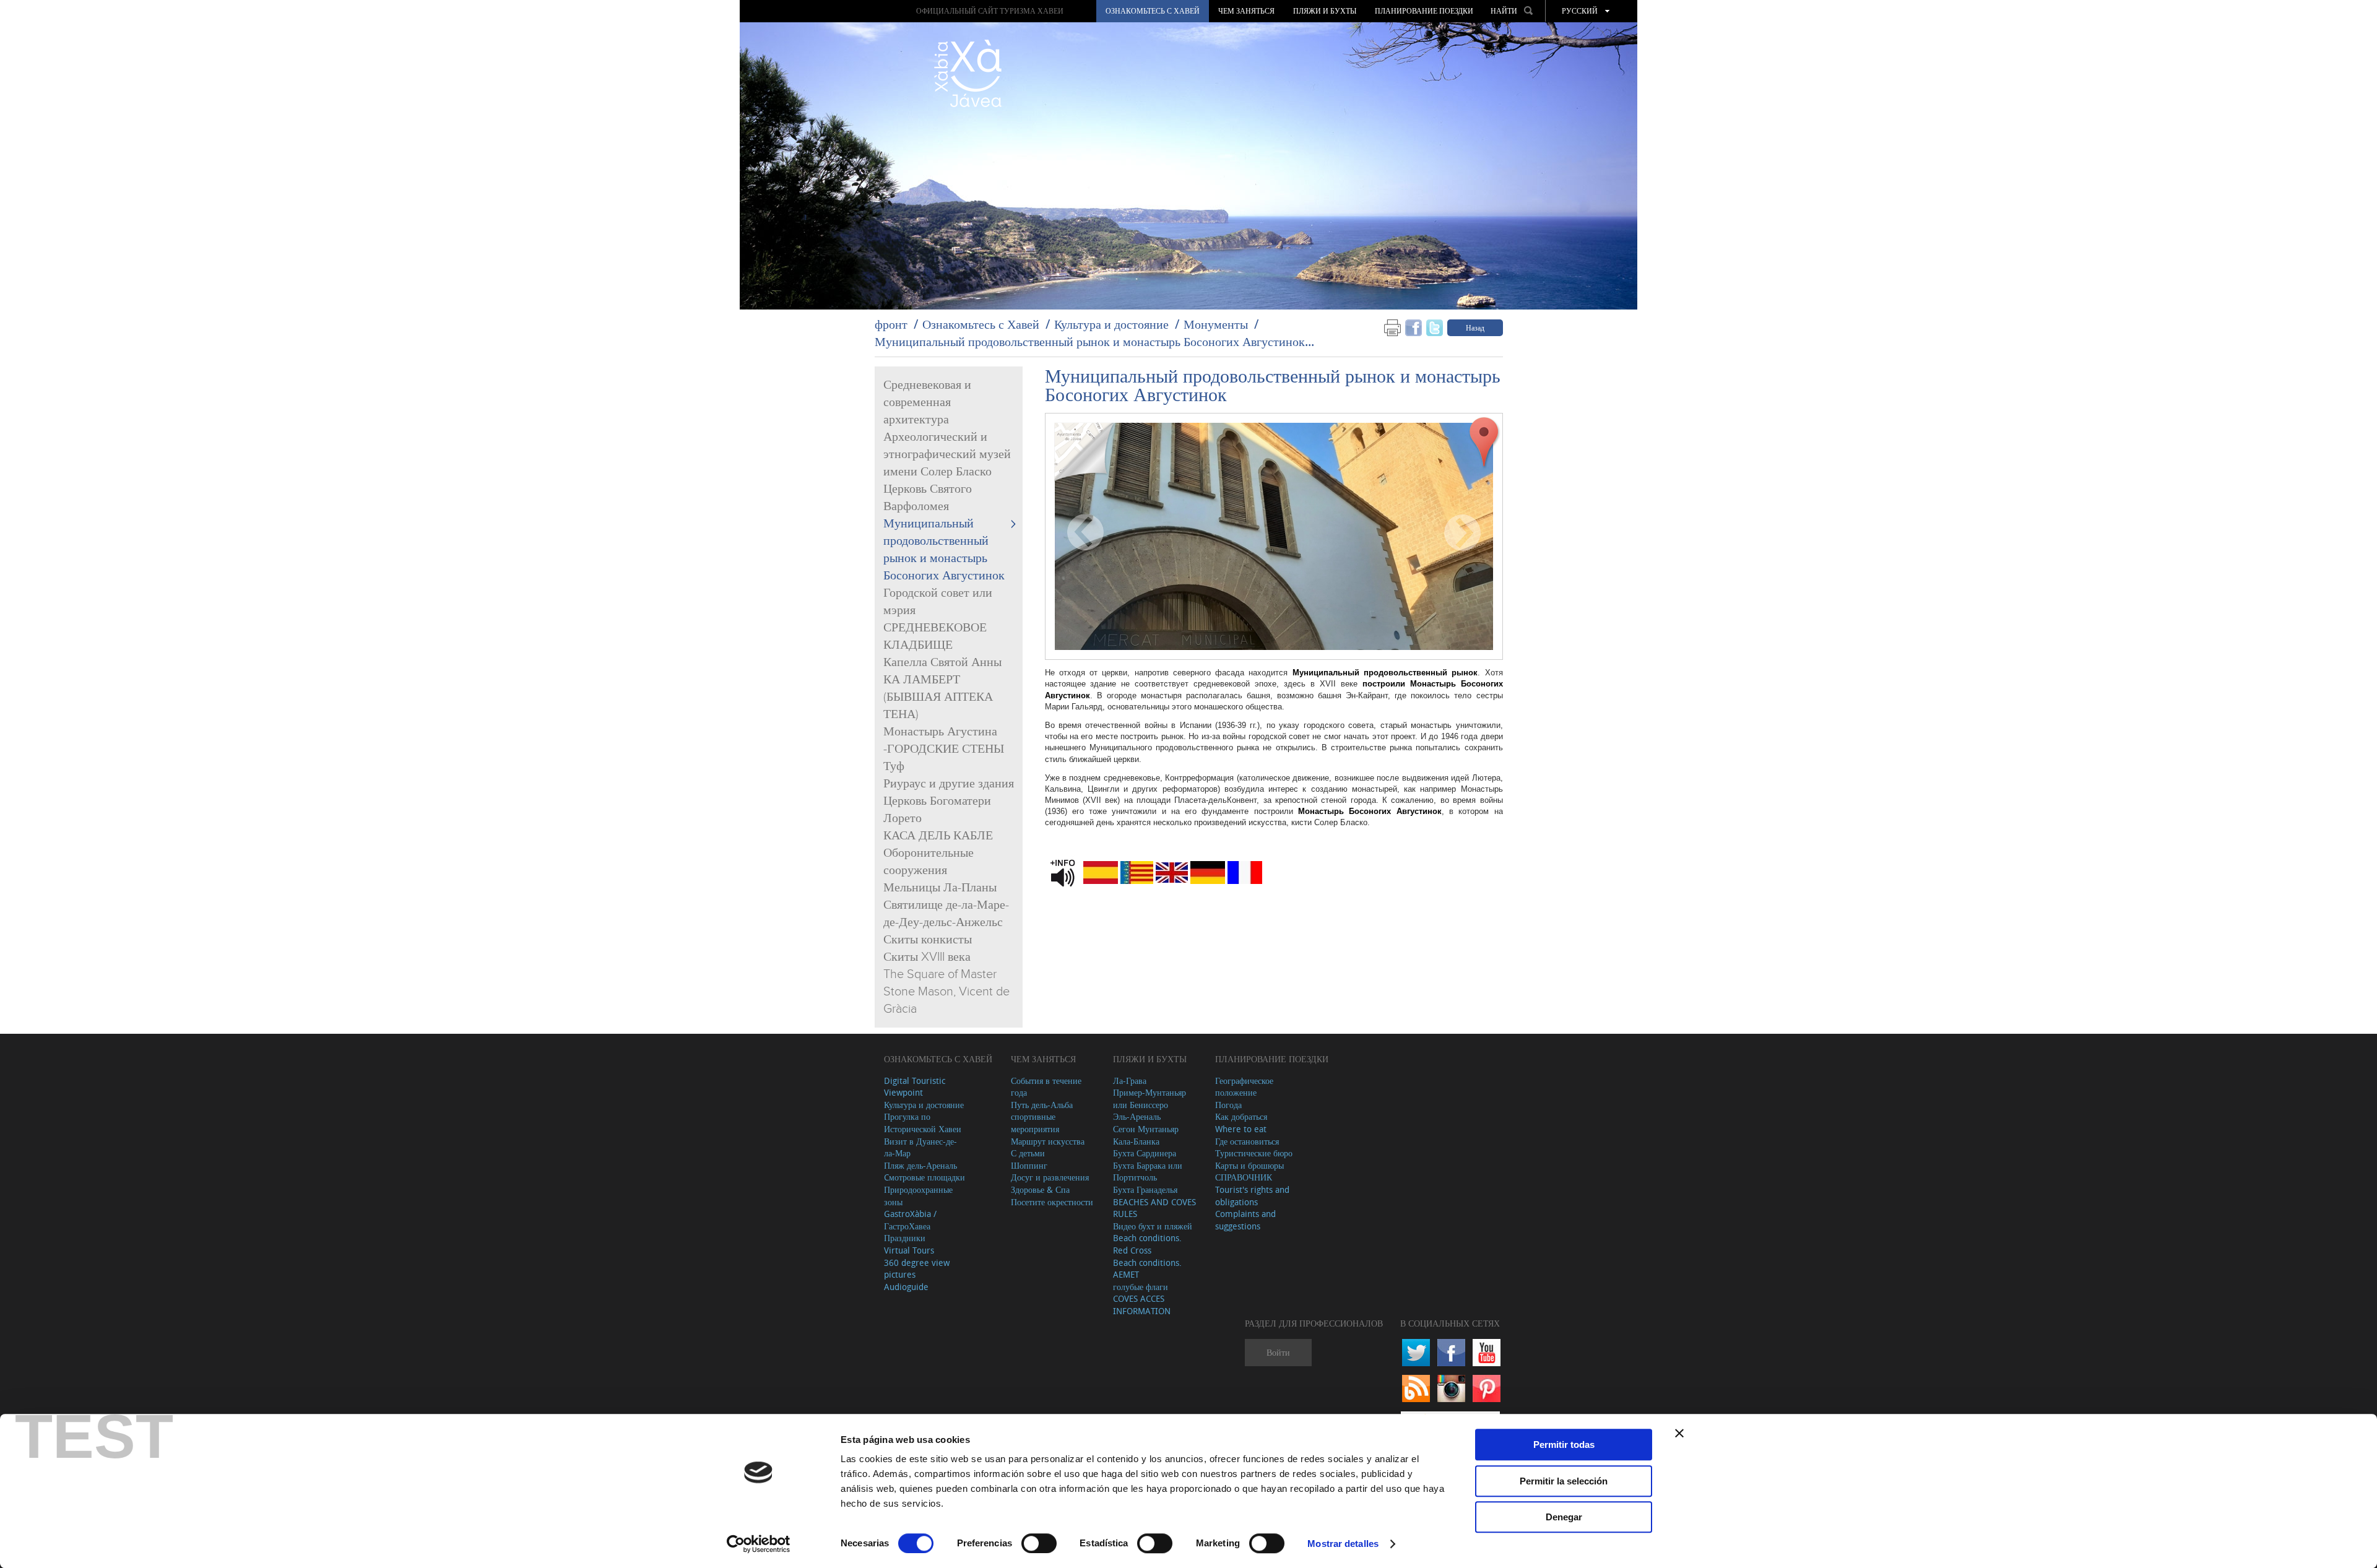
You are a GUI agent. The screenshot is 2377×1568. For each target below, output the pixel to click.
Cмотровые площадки (924, 1177)
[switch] (1039, 1543)
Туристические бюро (1254, 1153)
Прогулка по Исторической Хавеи (923, 1123)
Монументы (1216, 324)
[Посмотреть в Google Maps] (1484, 442)
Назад (1475, 327)
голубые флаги (1141, 1287)
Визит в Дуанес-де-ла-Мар (920, 1147)
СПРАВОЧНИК (1244, 1177)
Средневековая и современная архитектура (927, 402)
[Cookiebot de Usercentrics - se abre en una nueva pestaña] (759, 1544)
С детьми (1028, 1153)
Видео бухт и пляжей (1153, 1226)
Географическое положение (1244, 1087)
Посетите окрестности (1052, 1202)
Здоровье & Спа (1040, 1189)
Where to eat (1241, 1129)
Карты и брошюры (1249, 1165)
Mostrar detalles (1343, 1544)
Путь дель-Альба (1042, 1105)
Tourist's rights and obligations (1252, 1196)
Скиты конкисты (928, 940)
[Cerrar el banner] (1679, 1433)
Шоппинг (1029, 1165)
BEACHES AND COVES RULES (1154, 1208)
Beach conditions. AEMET (1147, 1269)
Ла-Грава (1130, 1081)
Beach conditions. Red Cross (1147, 1244)
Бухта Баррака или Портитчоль (1148, 1172)
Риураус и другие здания (949, 784)
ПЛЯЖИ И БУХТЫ (1325, 11)
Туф (894, 766)
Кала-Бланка (1136, 1141)
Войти (1278, 1352)
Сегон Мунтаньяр (1146, 1129)
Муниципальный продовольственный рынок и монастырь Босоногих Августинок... (1094, 341)
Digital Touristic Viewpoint (915, 1087)
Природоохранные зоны (918, 1196)
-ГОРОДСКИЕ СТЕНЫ (944, 749)
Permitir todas (1564, 1445)
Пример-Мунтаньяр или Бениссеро (1150, 1098)
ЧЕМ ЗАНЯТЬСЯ (1246, 11)
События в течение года (1046, 1087)
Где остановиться (1247, 1141)
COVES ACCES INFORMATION (1142, 1305)
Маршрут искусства (1048, 1141)
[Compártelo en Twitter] (1435, 327)
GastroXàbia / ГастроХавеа (910, 1220)
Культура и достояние (1111, 324)
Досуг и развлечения (1050, 1177)
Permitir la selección (1564, 1481)
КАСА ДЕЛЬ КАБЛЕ (938, 836)
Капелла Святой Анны (942, 662)
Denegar (1564, 1517)
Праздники (905, 1238)
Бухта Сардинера (1145, 1153)
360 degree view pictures (917, 1269)
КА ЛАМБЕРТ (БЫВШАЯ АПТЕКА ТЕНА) (938, 697)
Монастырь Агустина (940, 732)
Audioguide (906, 1287)
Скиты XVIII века (927, 957)
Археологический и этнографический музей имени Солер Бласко (947, 454)
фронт (891, 324)
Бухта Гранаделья (1145, 1189)
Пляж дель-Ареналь (920, 1165)
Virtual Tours (909, 1250)
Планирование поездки (1424, 11)
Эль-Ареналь (1137, 1116)
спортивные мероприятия (1035, 1123)
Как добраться (1241, 1116)
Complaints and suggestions (1245, 1220)
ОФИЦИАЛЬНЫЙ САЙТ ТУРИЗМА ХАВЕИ (990, 11)
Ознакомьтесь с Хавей (1153, 11)
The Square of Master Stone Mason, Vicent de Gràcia (946, 992)
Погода (1228, 1105)
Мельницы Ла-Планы (940, 888)
